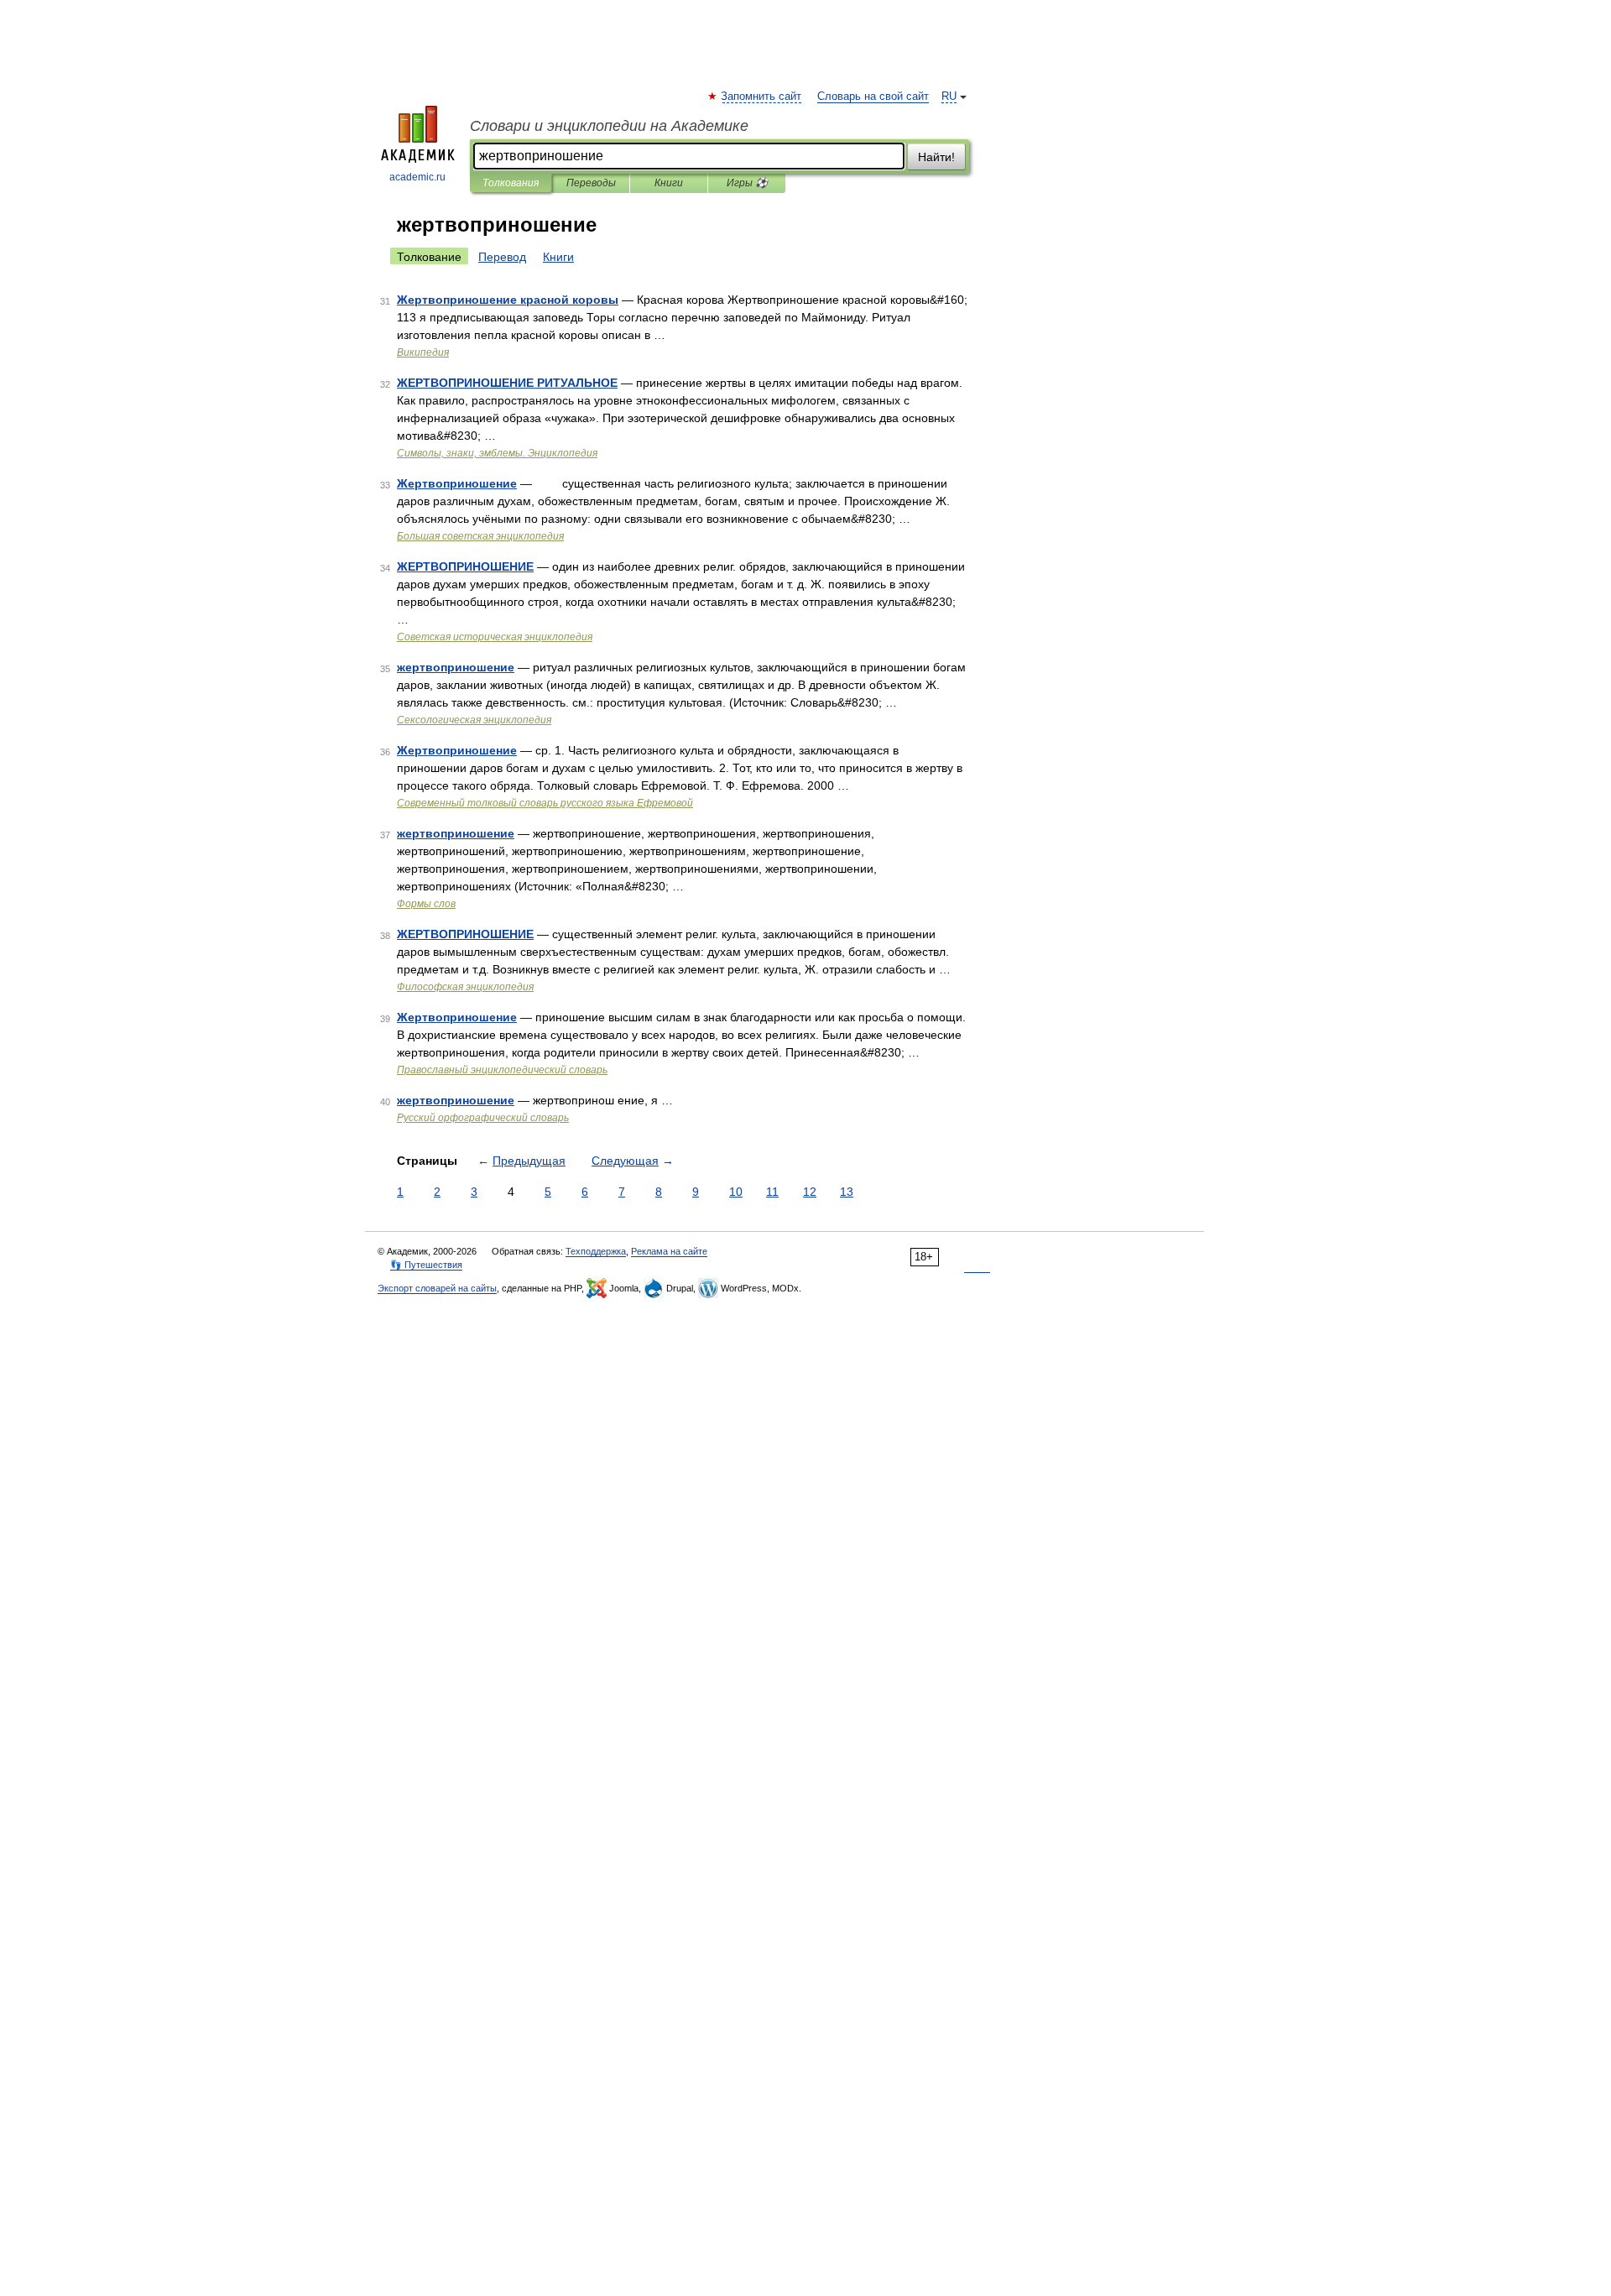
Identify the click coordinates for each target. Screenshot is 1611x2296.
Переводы (591, 183)
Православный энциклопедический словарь (502, 1070)
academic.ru (417, 177)
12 (810, 1192)
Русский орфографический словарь (483, 1118)
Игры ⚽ (747, 183)
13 (847, 1192)
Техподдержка (596, 1251)
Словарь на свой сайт (873, 97)
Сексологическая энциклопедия (474, 720)
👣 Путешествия (426, 1265)
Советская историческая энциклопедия (495, 637)
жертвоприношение (456, 667)
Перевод (502, 257)
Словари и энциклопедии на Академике (609, 126)
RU (949, 97)
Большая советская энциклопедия (480, 536)
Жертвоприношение (457, 483)
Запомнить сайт (762, 97)
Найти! (936, 157)
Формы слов (426, 904)
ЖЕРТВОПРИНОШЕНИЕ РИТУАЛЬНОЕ (507, 383)
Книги (669, 183)
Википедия (423, 352)
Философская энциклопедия (465, 987)
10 (736, 1192)
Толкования (511, 183)
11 (772, 1192)
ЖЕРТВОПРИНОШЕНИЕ (465, 566)
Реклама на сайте (669, 1251)
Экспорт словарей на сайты (437, 1288)
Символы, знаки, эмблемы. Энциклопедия (497, 453)
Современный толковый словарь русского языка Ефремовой (545, 803)
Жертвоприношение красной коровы (508, 300)
